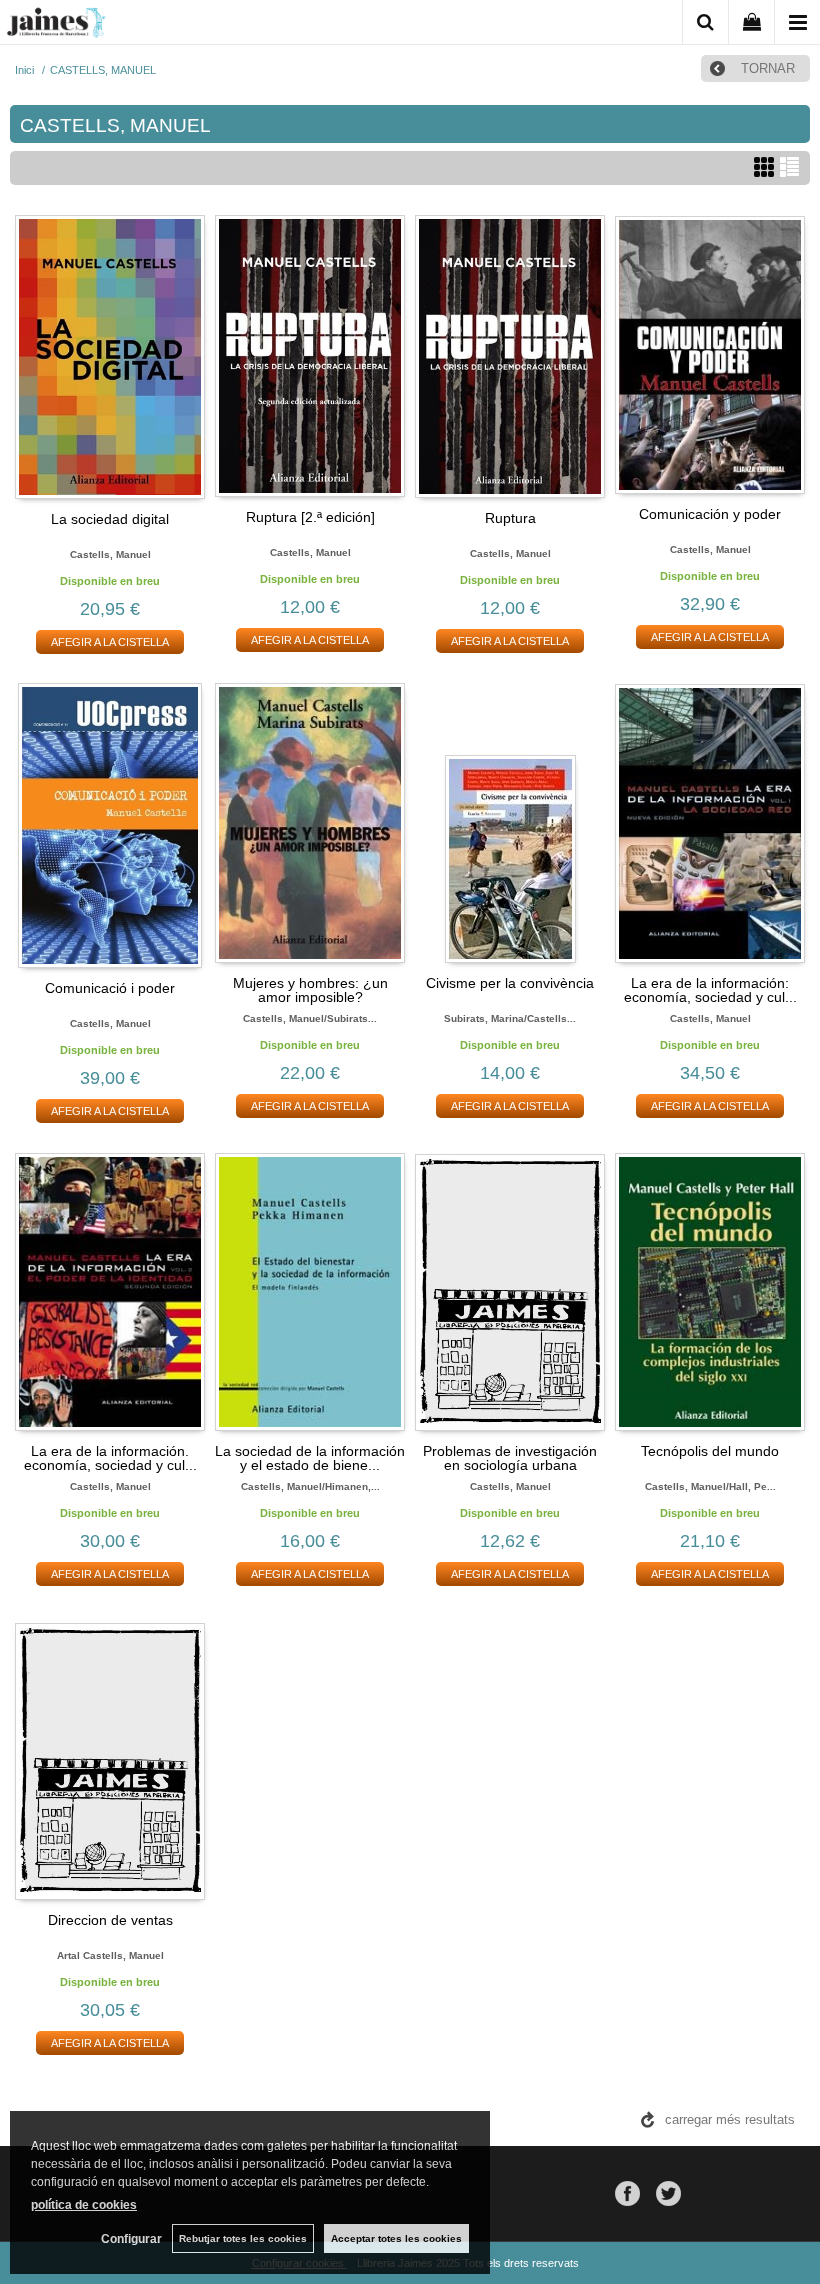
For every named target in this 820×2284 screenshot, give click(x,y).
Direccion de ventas (110, 1920)
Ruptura (510, 518)
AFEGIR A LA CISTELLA (110, 642)
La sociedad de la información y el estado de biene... (310, 1458)
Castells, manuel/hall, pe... (710, 1486)
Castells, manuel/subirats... (310, 1018)
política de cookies (84, 2205)
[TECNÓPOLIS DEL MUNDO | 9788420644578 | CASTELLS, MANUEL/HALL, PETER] (710, 1292)
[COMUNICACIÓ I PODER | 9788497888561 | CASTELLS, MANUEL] (110, 825)
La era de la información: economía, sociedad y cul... (710, 990)
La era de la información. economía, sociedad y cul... (110, 1458)
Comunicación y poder (710, 514)
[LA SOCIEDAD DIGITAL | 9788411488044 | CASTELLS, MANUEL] (110, 357)
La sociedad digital (110, 519)
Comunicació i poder (110, 988)
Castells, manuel (110, 554)
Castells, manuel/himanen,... (310, 1486)
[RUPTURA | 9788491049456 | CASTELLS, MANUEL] (510, 356)
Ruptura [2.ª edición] (310, 517)
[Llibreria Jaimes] (56, 26)
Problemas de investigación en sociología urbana (510, 1458)
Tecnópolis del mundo (710, 1451)
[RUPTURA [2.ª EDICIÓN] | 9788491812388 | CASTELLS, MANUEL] (310, 356)
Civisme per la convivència (510, 983)
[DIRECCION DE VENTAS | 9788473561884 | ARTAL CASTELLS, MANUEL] (110, 1760)
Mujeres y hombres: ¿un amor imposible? (310, 990)
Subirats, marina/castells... (510, 1018)
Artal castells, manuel (110, 1955)
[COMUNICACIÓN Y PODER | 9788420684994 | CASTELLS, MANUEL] (710, 355)
